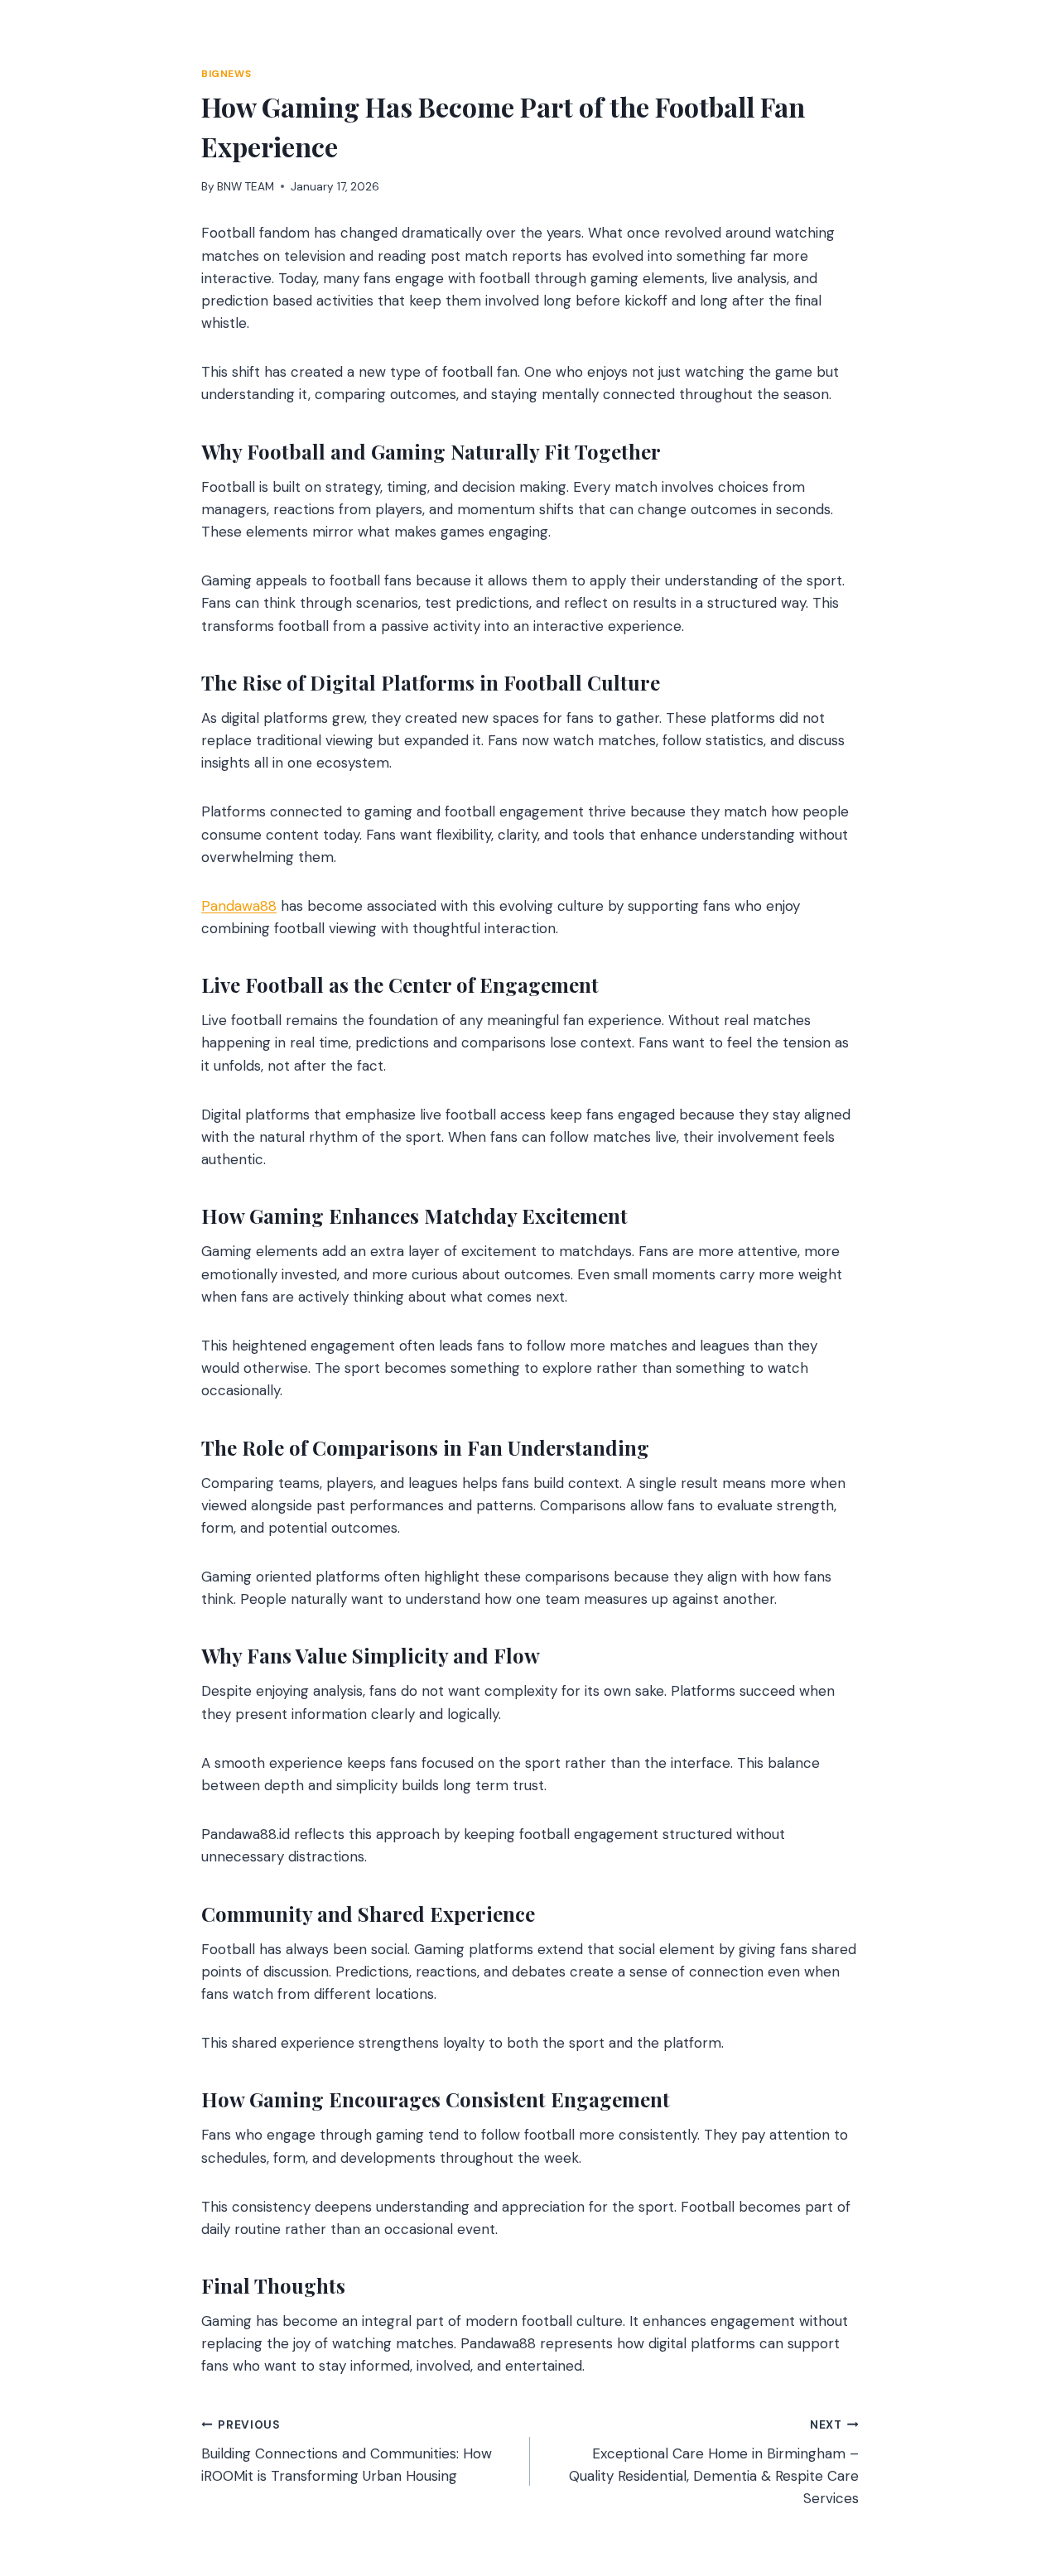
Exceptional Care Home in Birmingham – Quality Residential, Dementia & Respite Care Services (714, 2463)
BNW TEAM (246, 187)
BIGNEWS (226, 74)
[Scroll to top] (1016, 2474)
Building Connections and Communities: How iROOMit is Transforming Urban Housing (347, 2451)
